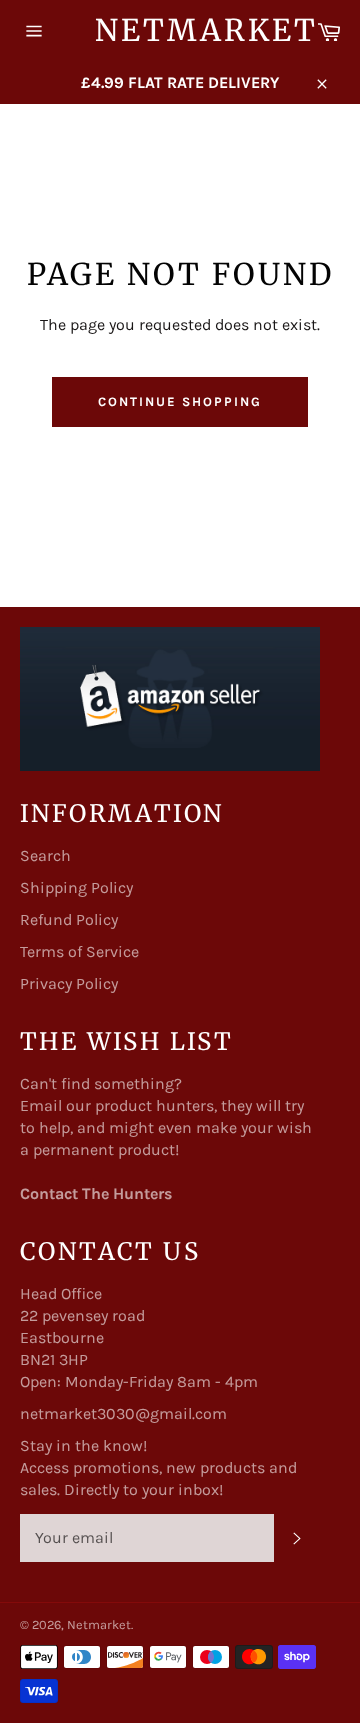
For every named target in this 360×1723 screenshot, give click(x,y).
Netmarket (180, 30)
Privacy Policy (69, 983)
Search (45, 855)
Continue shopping (179, 401)
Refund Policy (69, 919)
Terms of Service (79, 951)
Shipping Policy (76, 887)
